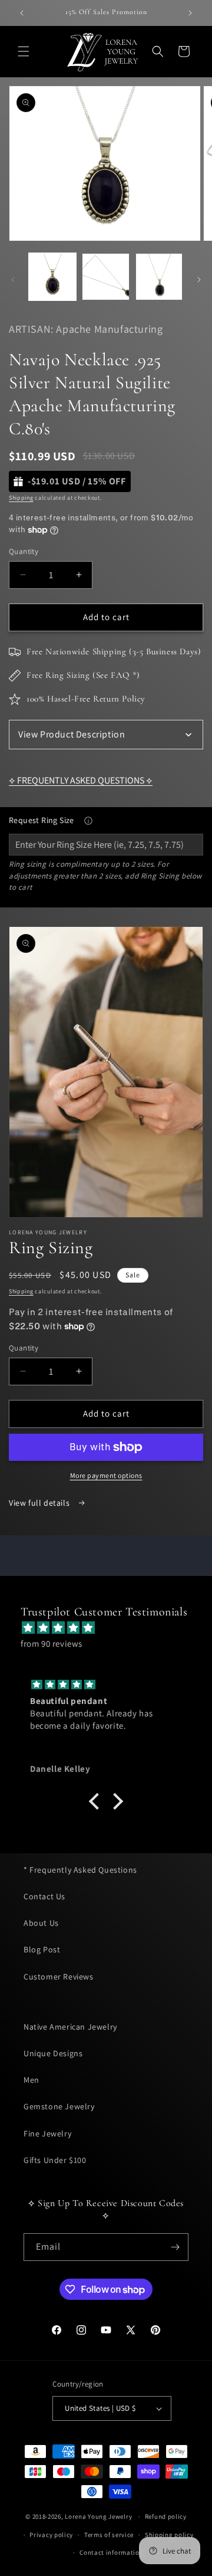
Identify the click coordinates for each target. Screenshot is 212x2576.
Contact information (111, 2552)
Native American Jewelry (70, 2027)
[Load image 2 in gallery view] (105, 277)
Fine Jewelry (47, 2133)
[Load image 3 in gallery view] (159, 277)
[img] (112, 1628)
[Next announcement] (190, 13)
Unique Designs (53, 2053)
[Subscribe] (175, 2247)
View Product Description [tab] (72, 734)
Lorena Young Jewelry (98, 2516)
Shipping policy (169, 2535)
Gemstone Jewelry (59, 2106)
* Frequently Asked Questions (80, 1870)
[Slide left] (13, 280)
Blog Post (42, 1949)
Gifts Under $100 (55, 2160)
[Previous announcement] (22, 13)
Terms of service (109, 2535)
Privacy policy (51, 2535)
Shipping (21, 498)
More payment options (106, 1475)
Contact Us (44, 1896)
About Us (41, 1923)
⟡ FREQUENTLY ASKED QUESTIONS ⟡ (81, 780)
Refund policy (166, 2516)
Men (32, 2080)
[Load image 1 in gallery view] (52, 277)
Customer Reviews (59, 1977)
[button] (24, 51)
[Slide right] (199, 280)
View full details (40, 1503)
